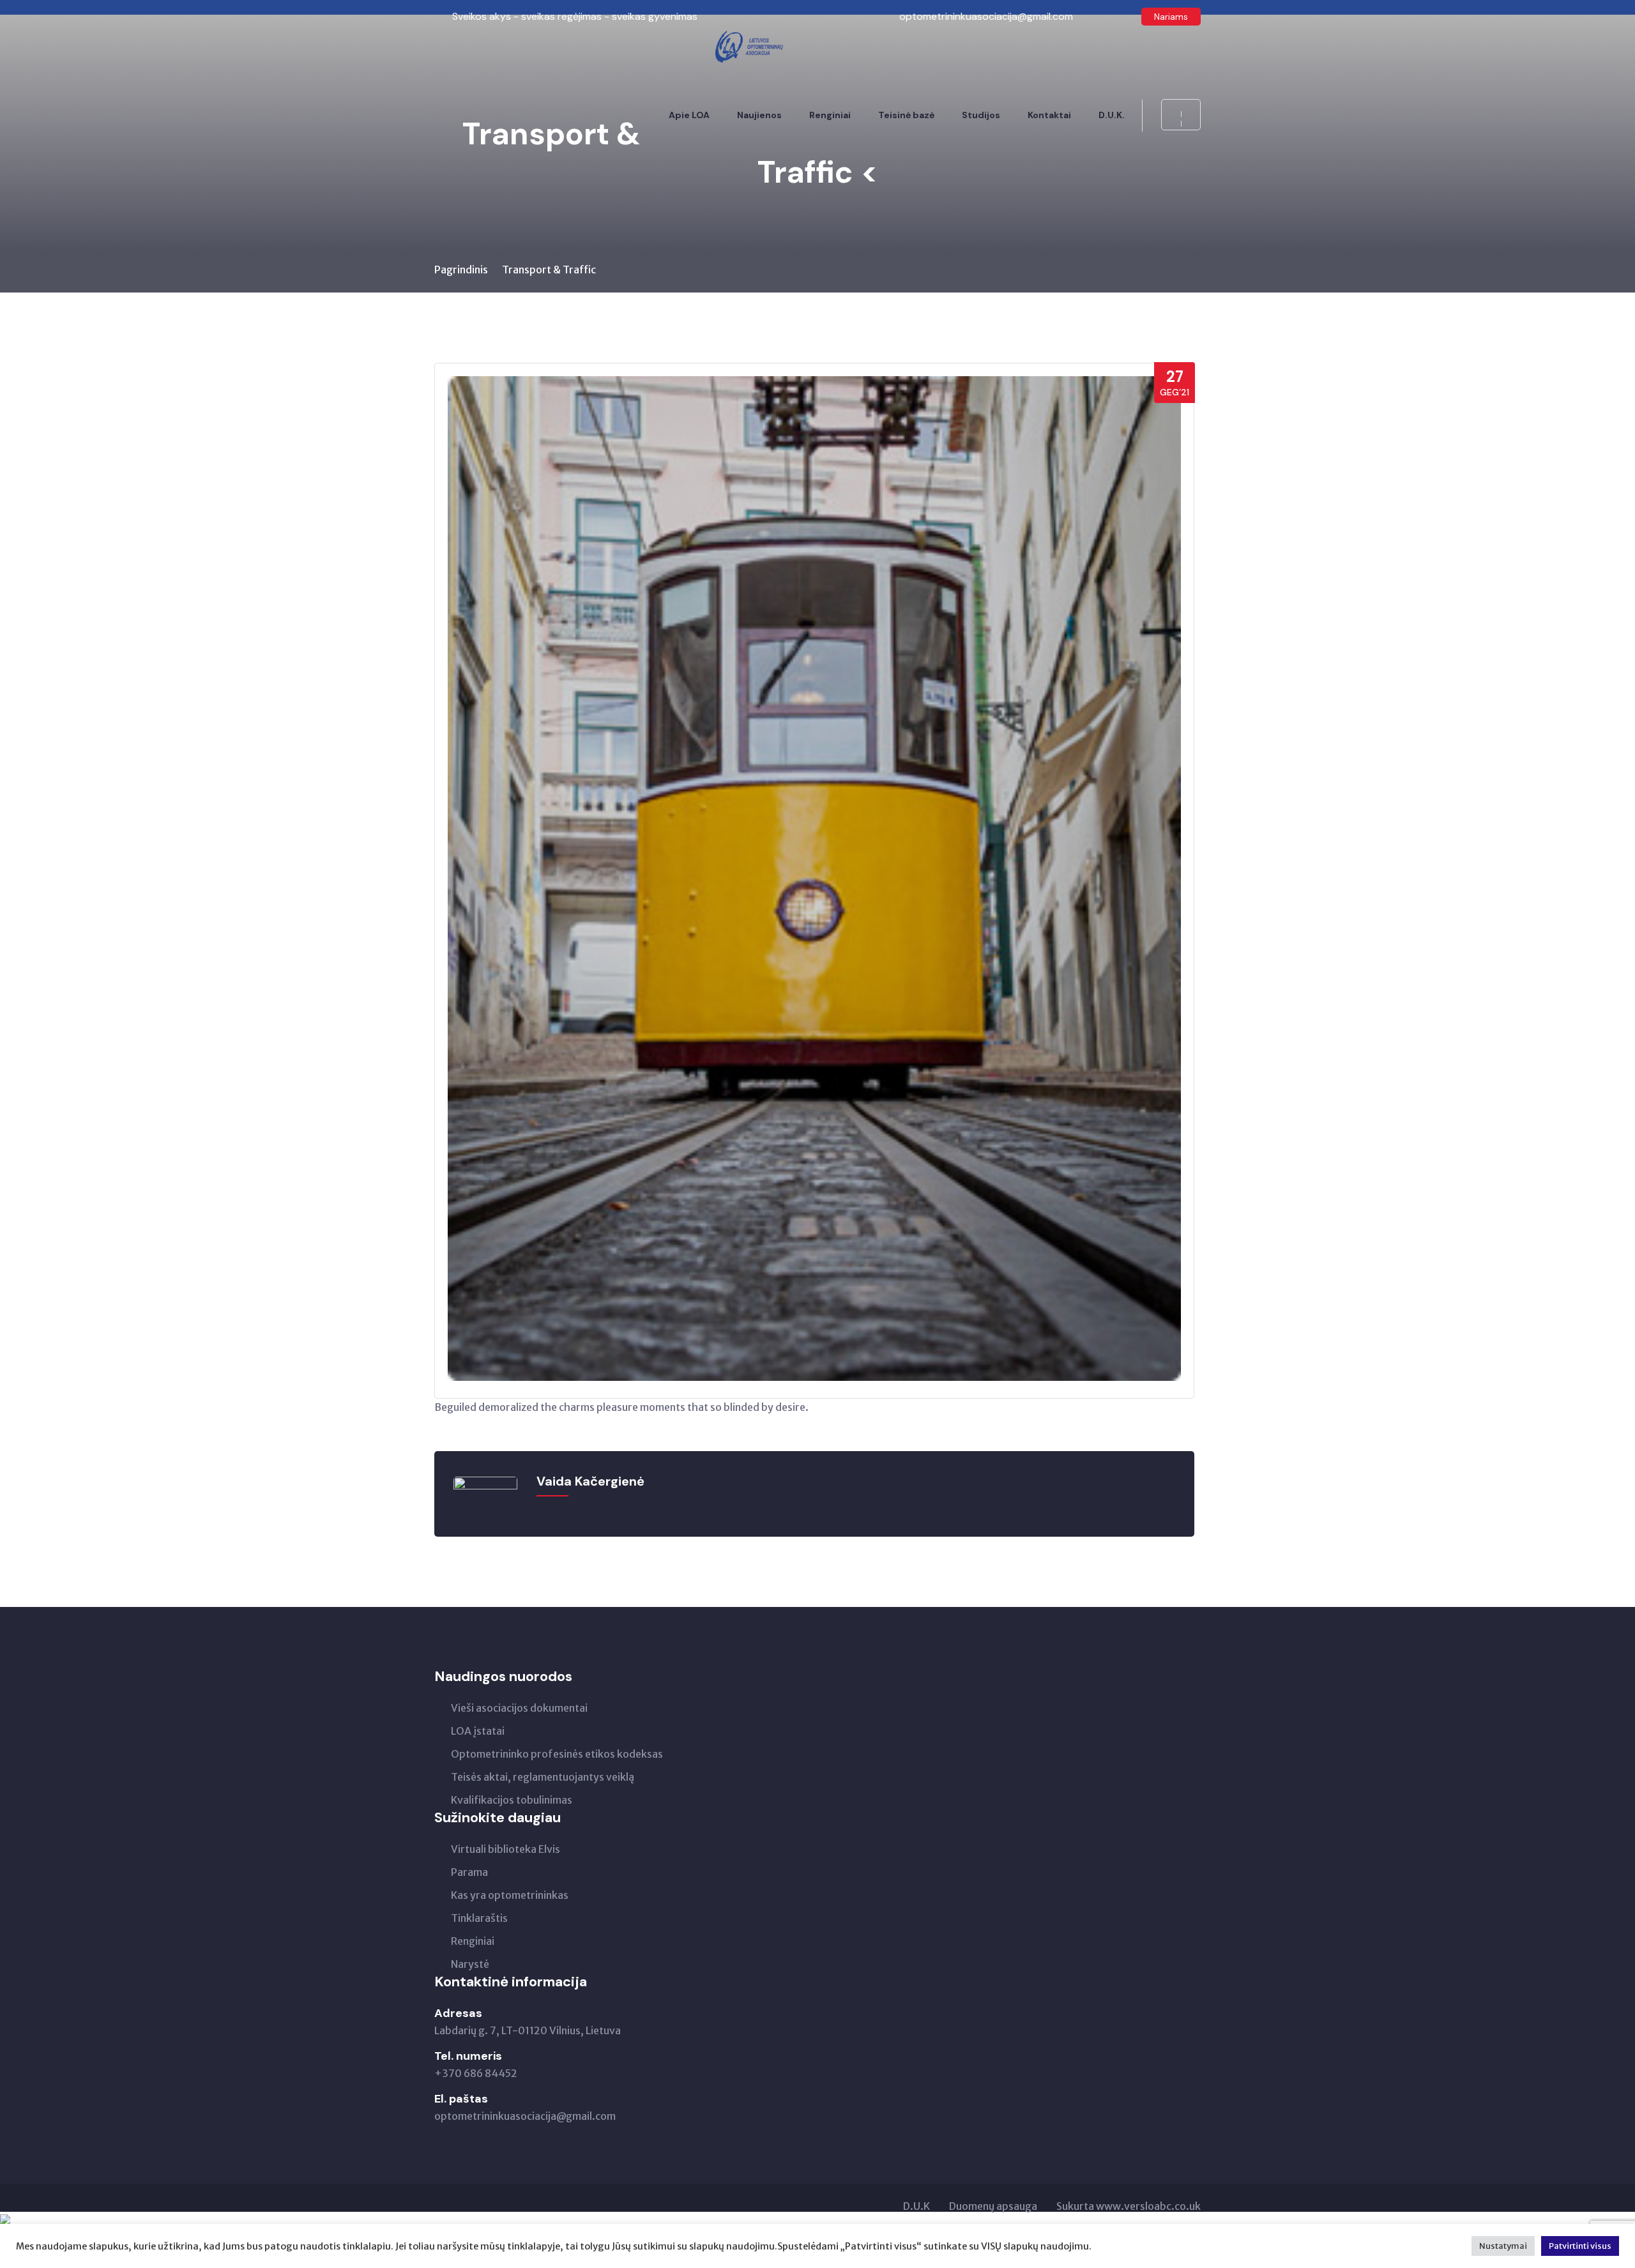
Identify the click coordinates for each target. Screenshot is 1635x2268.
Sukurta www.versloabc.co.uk (1129, 2206)
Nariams (1171, 17)
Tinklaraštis (479, 1918)
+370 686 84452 (476, 2073)
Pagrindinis (461, 270)
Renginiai (830, 115)
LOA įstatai (478, 1731)
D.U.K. (1112, 115)
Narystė (470, 1964)
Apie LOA (689, 115)
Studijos (981, 115)
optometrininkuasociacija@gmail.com (525, 2116)
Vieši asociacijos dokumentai (519, 1708)
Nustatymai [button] (1503, 2246)
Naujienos (759, 115)
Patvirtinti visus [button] (1580, 2246)
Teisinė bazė (906, 115)
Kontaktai (1049, 115)
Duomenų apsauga (993, 2206)
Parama (469, 1872)
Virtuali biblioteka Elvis (506, 1849)
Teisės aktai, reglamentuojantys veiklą (543, 1777)
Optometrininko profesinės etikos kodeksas (557, 1754)
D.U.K (916, 2206)
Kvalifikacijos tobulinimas (512, 1800)
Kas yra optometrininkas (510, 1895)
